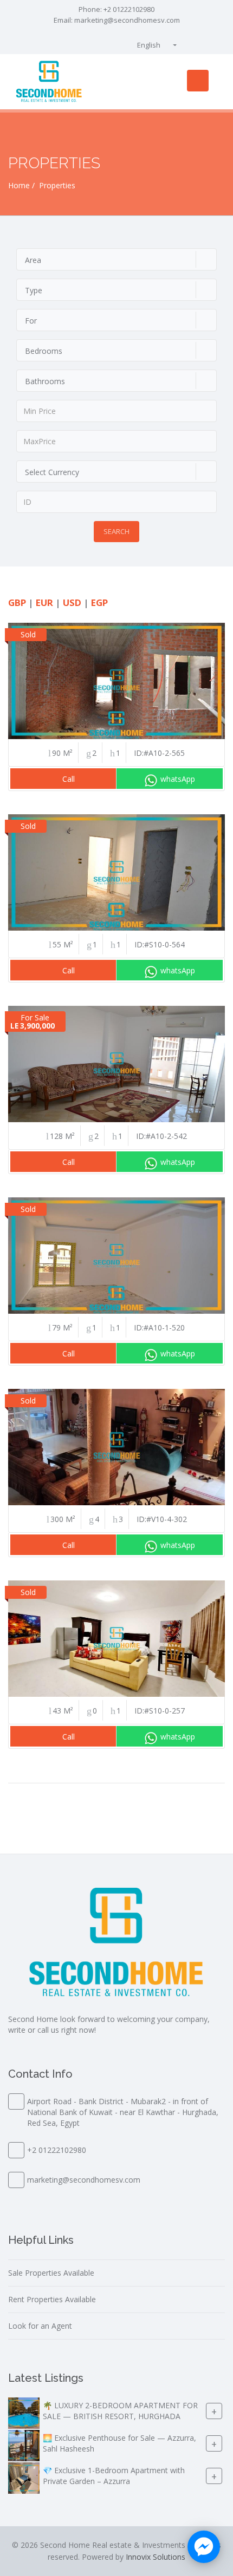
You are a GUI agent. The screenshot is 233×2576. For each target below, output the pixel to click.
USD (72, 602)
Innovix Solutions (156, 2557)
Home (19, 185)
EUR (44, 602)
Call (69, 779)
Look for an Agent (40, 2326)
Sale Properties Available (51, 2273)
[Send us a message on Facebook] (204, 2547)
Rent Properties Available (52, 2299)
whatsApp (178, 779)
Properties (57, 185)
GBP (17, 602)
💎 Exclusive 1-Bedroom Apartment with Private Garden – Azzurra (114, 2476)
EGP (99, 602)
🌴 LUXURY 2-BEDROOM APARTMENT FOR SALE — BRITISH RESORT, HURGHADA (120, 2411)
